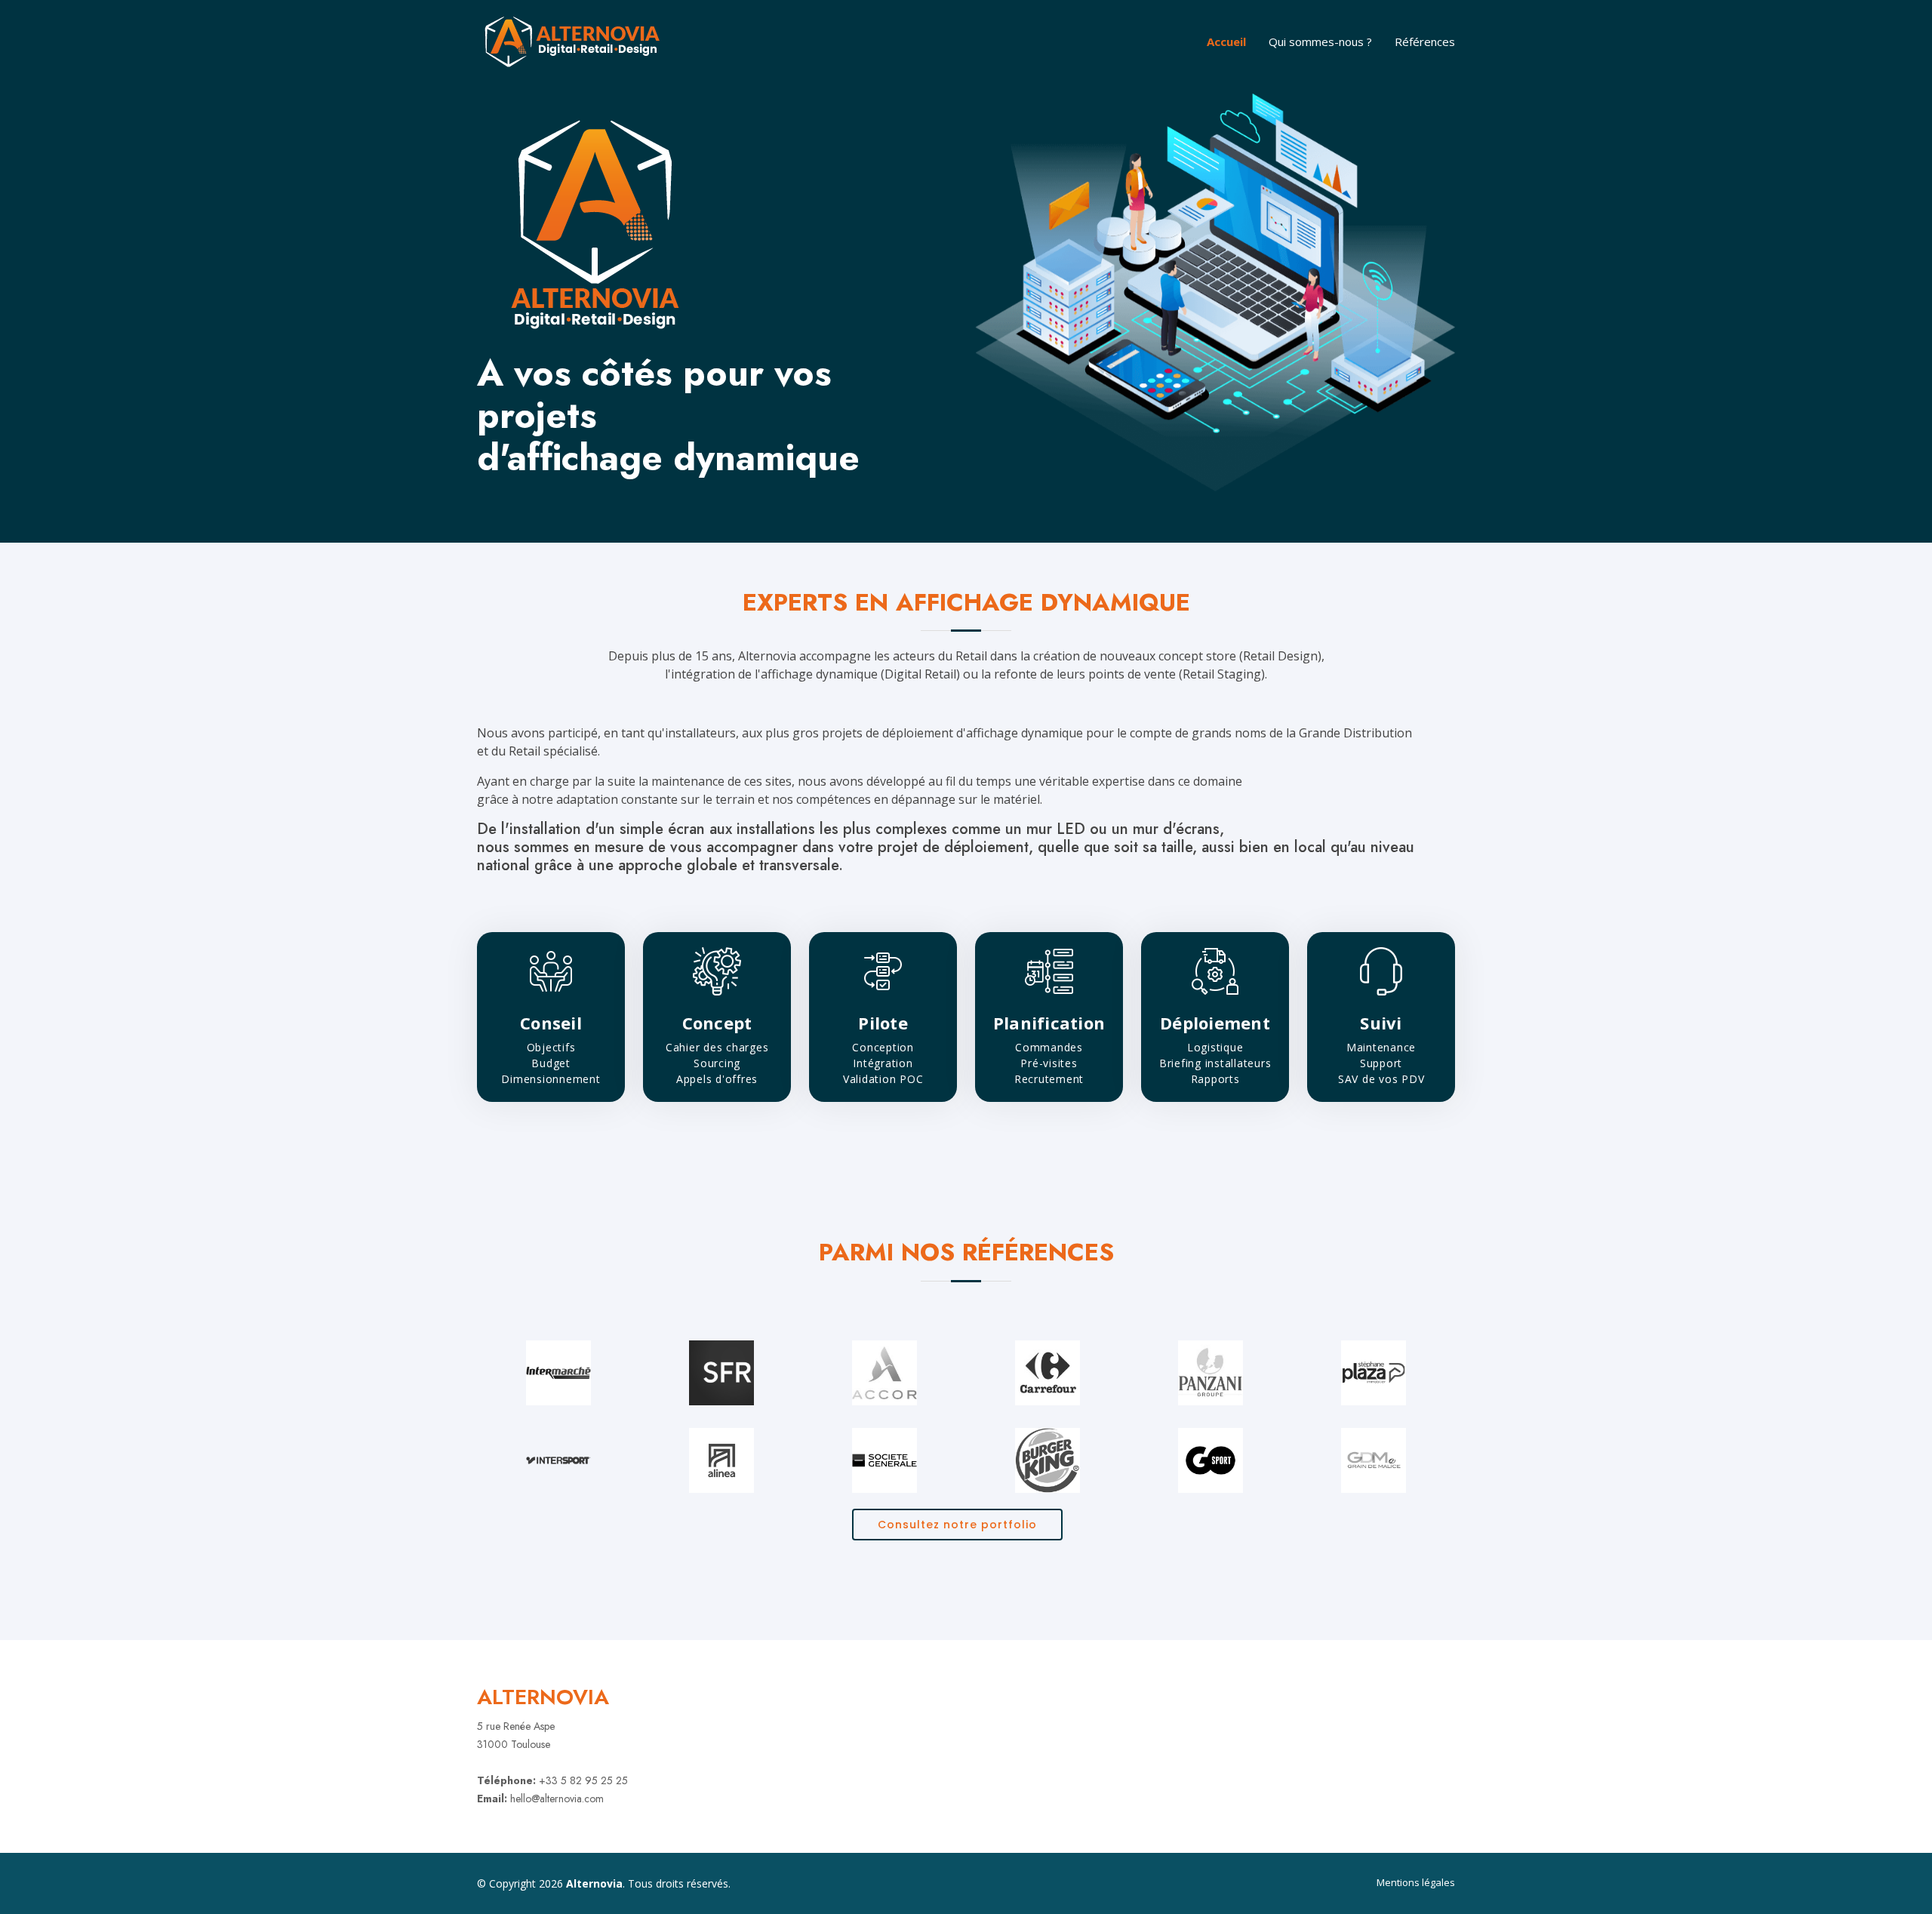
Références (1425, 42)
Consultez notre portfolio (957, 1525)
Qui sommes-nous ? (1320, 42)
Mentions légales (1416, 1882)
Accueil (1226, 42)
